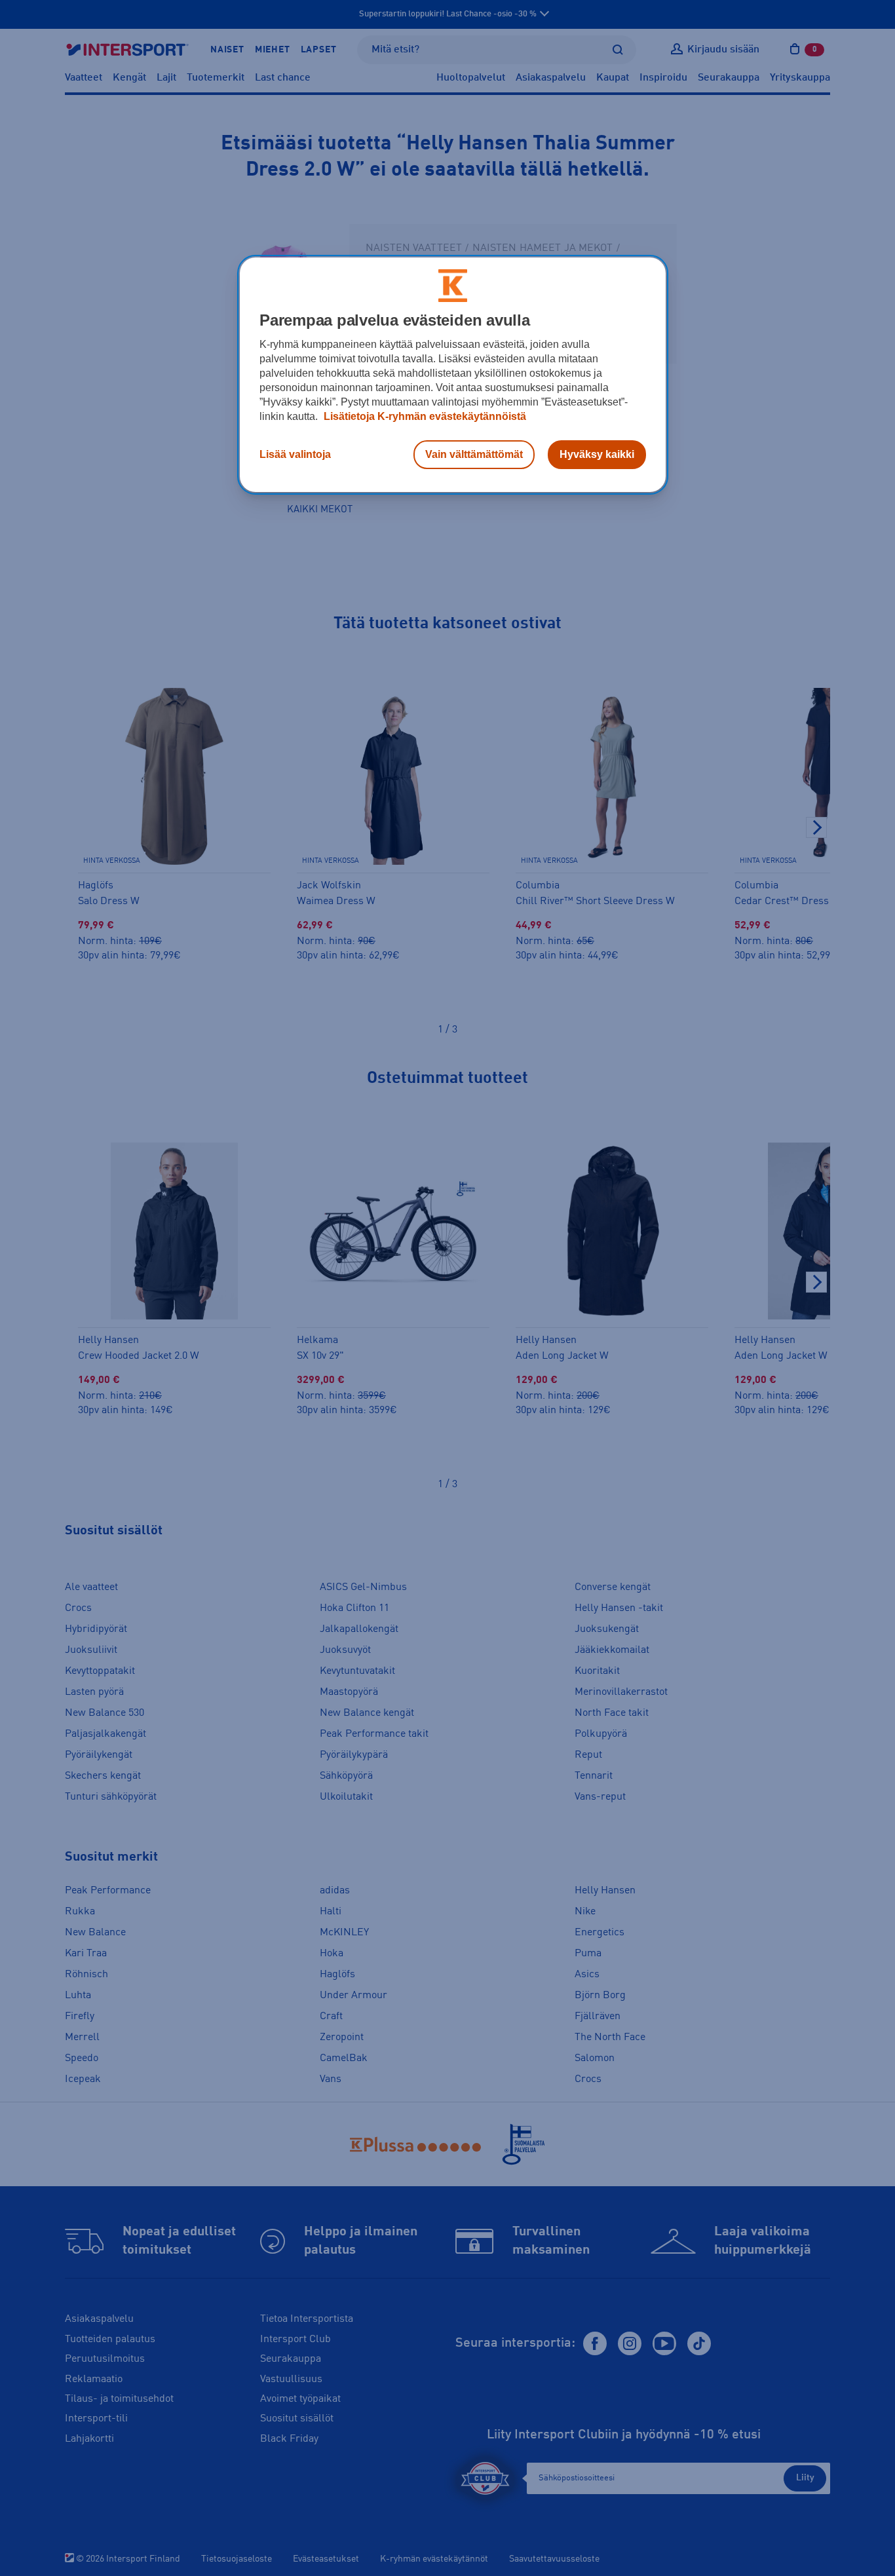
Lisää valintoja (295, 454)
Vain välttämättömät (474, 454)
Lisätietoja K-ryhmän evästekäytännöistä (424, 416)
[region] (453, 375)
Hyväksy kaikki (597, 454)
